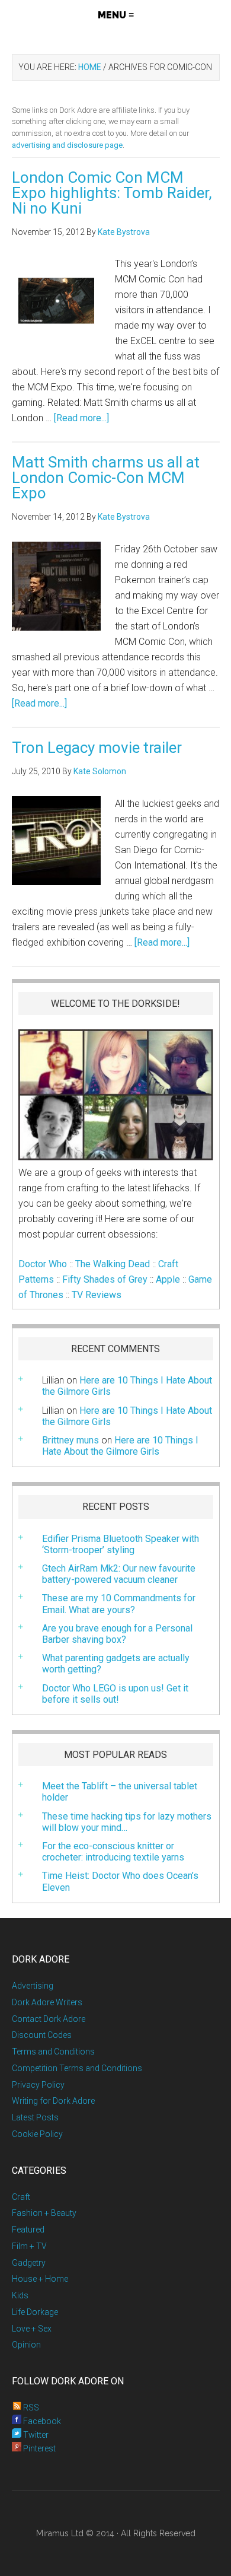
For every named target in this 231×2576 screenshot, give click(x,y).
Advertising (33, 1986)
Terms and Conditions (53, 2052)
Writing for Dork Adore (53, 2101)
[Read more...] (81, 418)
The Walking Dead (113, 1264)
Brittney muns (70, 1440)
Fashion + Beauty (44, 2213)
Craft (21, 2197)
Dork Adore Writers (47, 2002)
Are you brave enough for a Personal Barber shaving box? (117, 1634)
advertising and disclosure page (67, 145)
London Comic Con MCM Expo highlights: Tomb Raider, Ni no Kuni (112, 193)
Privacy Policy (38, 2085)
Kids (20, 2295)
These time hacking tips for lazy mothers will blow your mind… (127, 1822)
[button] (116, 15)
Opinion (26, 2345)
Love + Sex (32, 2329)
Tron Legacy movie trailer (97, 748)
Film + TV (29, 2246)
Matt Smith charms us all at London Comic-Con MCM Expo (106, 478)
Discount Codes (42, 2035)
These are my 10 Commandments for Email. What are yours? (119, 1604)
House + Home (40, 2279)
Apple (168, 1279)
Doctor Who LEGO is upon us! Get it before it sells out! (115, 1694)
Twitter (35, 2435)
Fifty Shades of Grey (105, 1279)
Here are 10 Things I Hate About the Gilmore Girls (127, 1416)
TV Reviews (97, 1295)
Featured (28, 2230)
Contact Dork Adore (49, 2019)
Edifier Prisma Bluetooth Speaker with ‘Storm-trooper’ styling (121, 1544)
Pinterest (38, 2448)
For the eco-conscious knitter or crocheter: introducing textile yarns (113, 1852)
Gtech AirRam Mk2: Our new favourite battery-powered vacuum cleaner (119, 1574)
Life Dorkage (35, 2312)
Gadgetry (29, 2263)
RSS (30, 2408)
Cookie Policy (37, 2134)
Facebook (41, 2421)
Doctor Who (43, 1264)
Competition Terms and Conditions (77, 2068)
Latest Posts (35, 2117)
